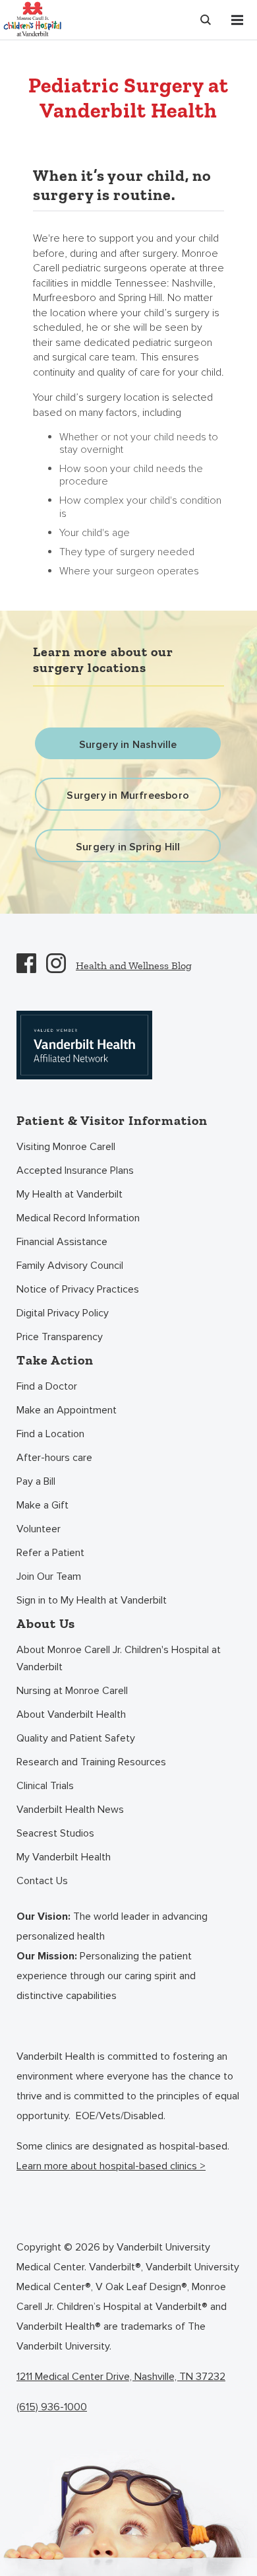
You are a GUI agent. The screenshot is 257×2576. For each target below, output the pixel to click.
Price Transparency (60, 1337)
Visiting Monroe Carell (66, 1147)
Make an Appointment (67, 1410)
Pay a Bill (36, 1481)
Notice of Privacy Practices (78, 1289)
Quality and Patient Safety (76, 1738)
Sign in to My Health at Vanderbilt (92, 1600)
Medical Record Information (78, 1218)
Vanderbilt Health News (70, 1810)
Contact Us (42, 1881)
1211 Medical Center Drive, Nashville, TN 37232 (121, 2377)
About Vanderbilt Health (71, 1714)
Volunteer (39, 1529)
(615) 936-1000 (52, 2407)
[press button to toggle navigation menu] (237, 20)
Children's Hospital (32, 18)
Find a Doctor (47, 1386)
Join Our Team (49, 1576)
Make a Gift (43, 1505)
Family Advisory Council (70, 1266)
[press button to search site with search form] (206, 20)
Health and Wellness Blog (134, 966)
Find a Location (50, 1434)
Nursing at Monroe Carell (72, 1691)
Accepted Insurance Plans (75, 1170)
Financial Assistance (62, 1242)
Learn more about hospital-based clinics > (111, 2166)
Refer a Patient (50, 1553)
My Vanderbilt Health (64, 1857)
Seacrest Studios (55, 1833)
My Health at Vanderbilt (70, 1194)
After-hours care (54, 1458)
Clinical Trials (45, 1786)
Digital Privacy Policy (63, 1313)
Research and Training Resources (91, 1762)
